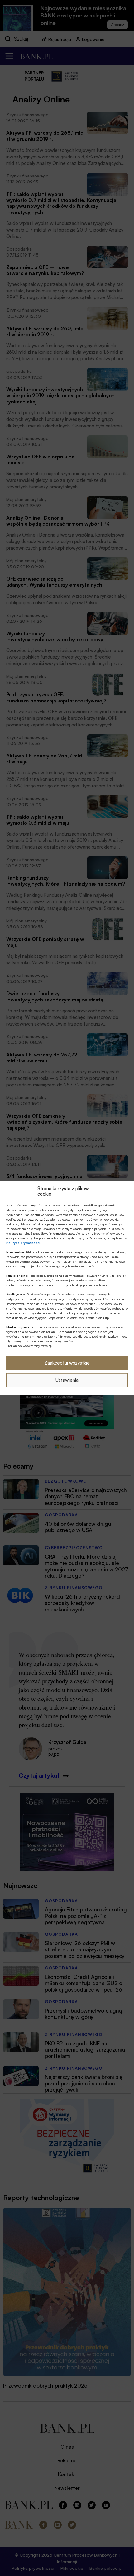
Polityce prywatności (23, 1242)
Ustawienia (67, 1380)
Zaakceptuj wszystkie (67, 1363)
